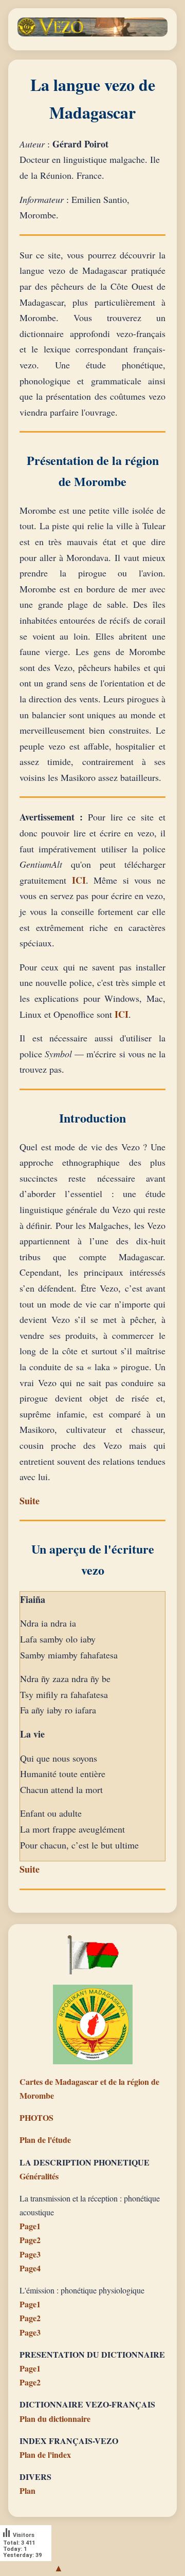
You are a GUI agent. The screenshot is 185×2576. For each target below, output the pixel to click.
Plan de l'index (45, 2454)
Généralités (39, 2176)
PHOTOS (36, 2117)
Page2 (30, 2240)
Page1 (30, 2226)
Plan (27, 2490)
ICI (79, 880)
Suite (30, 1501)
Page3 (30, 2254)
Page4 (30, 2268)
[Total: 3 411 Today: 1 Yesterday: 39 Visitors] (26, 2568)
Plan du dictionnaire (55, 2419)
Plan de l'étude (45, 2140)
